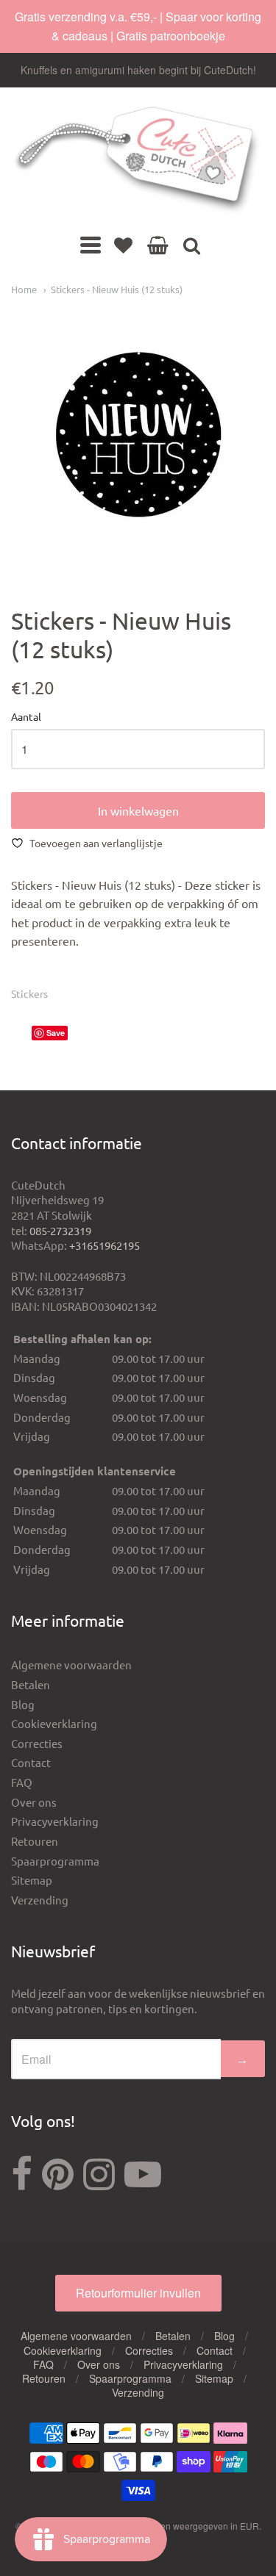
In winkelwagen (138, 810)
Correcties (37, 1743)
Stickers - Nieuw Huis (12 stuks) (117, 289)
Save (56, 1033)
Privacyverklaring (55, 1821)
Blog (23, 1704)
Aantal (26, 717)
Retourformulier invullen (138, 2293)
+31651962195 (105, 1245)
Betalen (31, 1684)
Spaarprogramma (55, 1861)
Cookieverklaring (54, 1723)
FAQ (22, 1782)
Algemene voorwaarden (71, 1665)
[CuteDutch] (138, 161)
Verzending (40, 1900)
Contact (31, 1762)
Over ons (34, 1802)
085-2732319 (60, 1230)
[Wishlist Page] (123, 245)
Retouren (35, 1841)
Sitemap (32, 1880)
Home (24, 289)
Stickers (29, 993)
